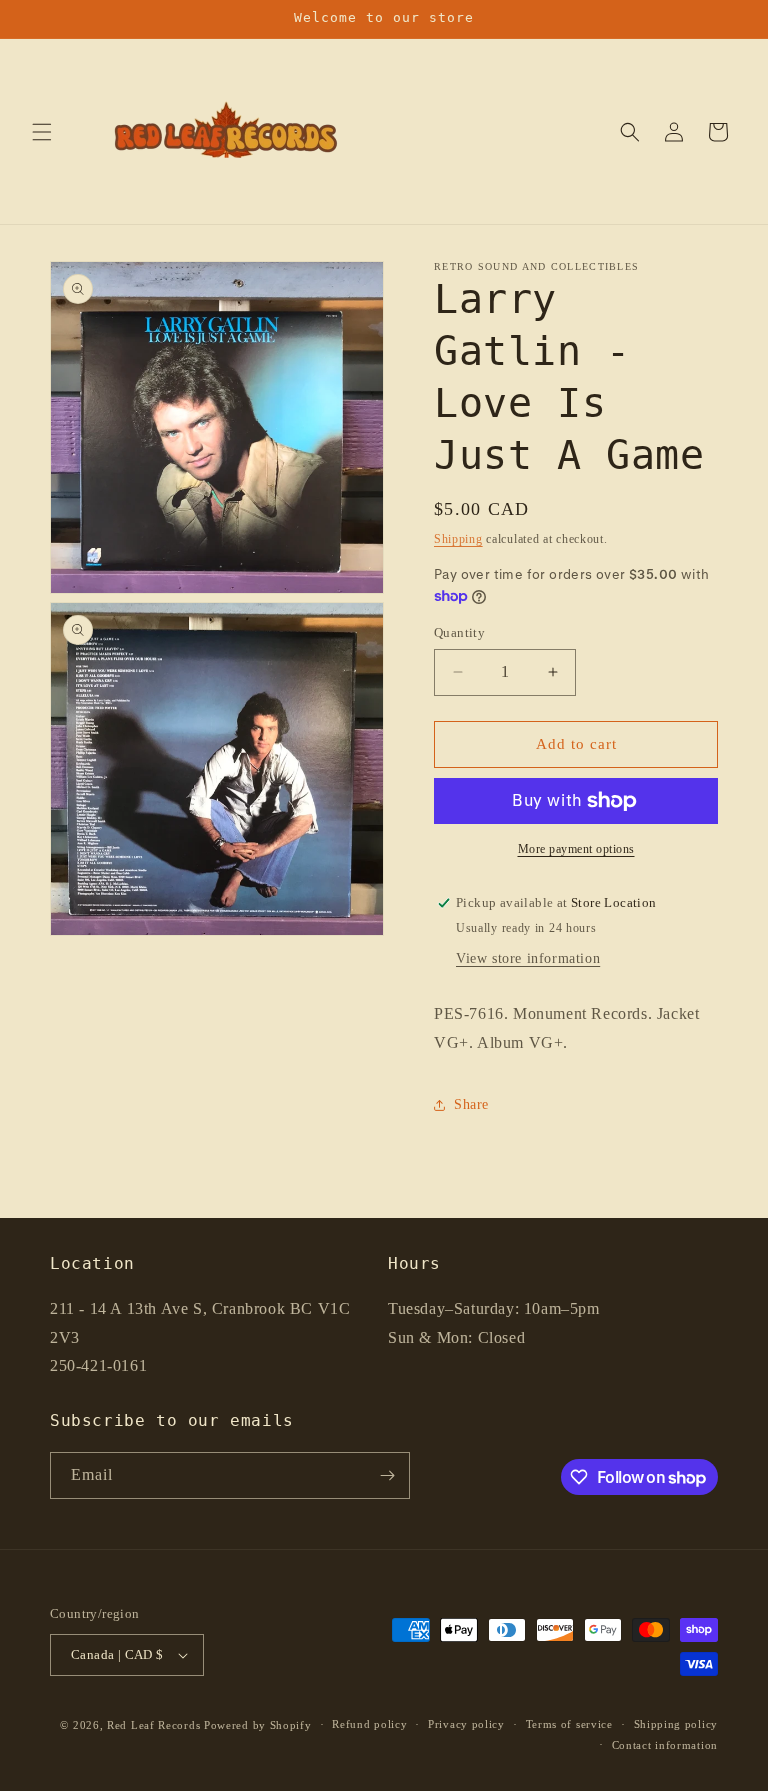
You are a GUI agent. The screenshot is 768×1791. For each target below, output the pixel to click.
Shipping (458, 539)
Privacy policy (466, 1724)
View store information (528, 958)
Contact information (665, 1745)
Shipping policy (676, 1724)
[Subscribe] (387, 1475)
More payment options (576, 849)
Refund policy (369, 1724)
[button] (42, 132)
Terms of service (569, 1724)
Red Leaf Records (153, 1725)
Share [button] (471, 1104)
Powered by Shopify (258, 1725)
